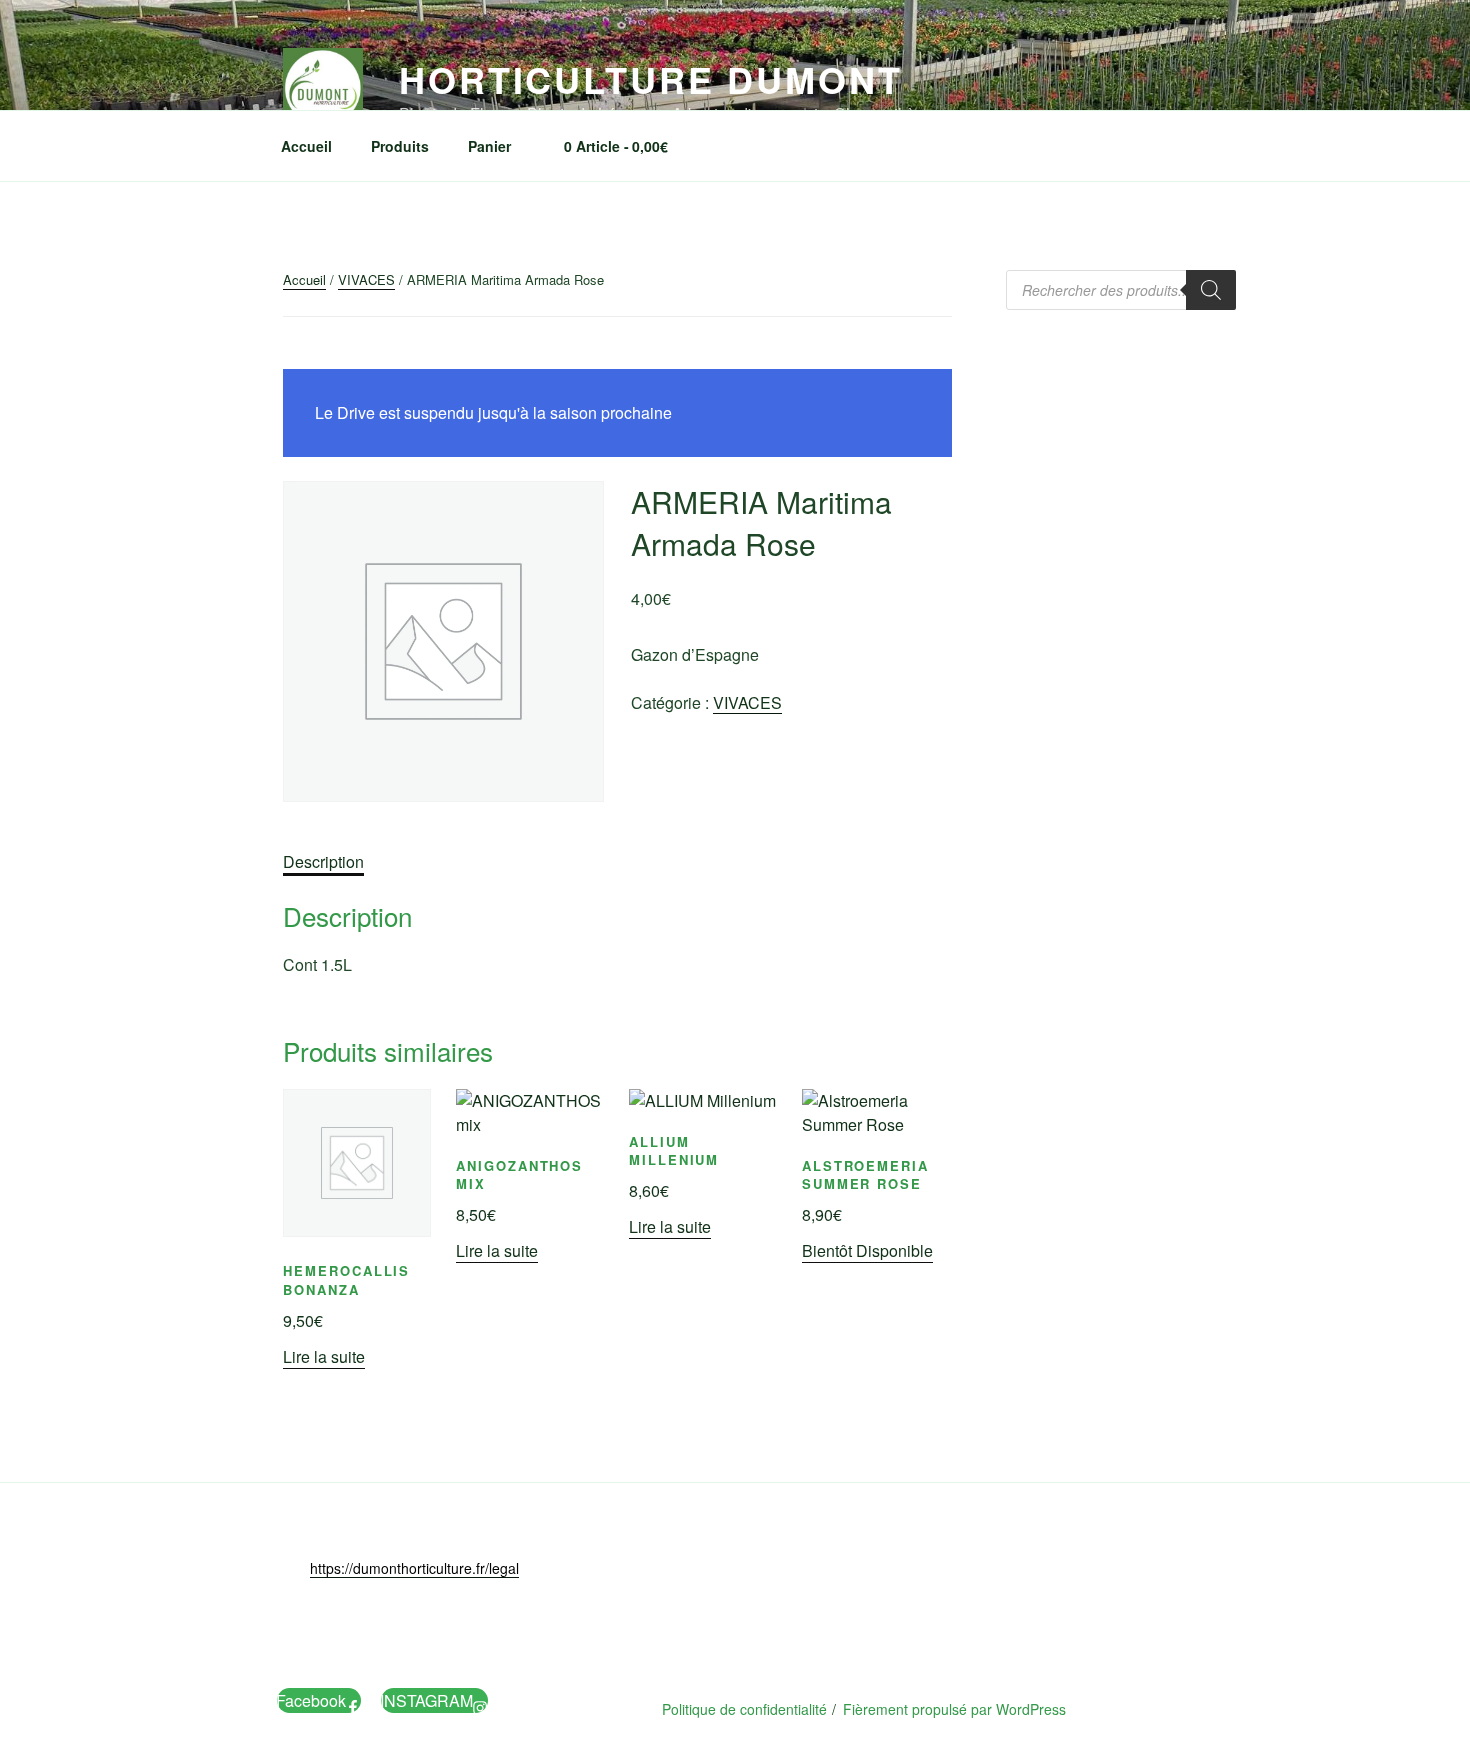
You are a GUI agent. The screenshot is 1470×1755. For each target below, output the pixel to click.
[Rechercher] (1211, 290)
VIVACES (366, 279)
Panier (489, 146)
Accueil (306, 146)
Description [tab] (323, 861)
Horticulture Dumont (651, 79)
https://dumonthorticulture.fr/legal (414, 1568)
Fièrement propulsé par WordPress (954, 1709)
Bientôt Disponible (867, 1250)
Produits (400, 146)
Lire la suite (324, 1356)
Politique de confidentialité (744, 1709)
